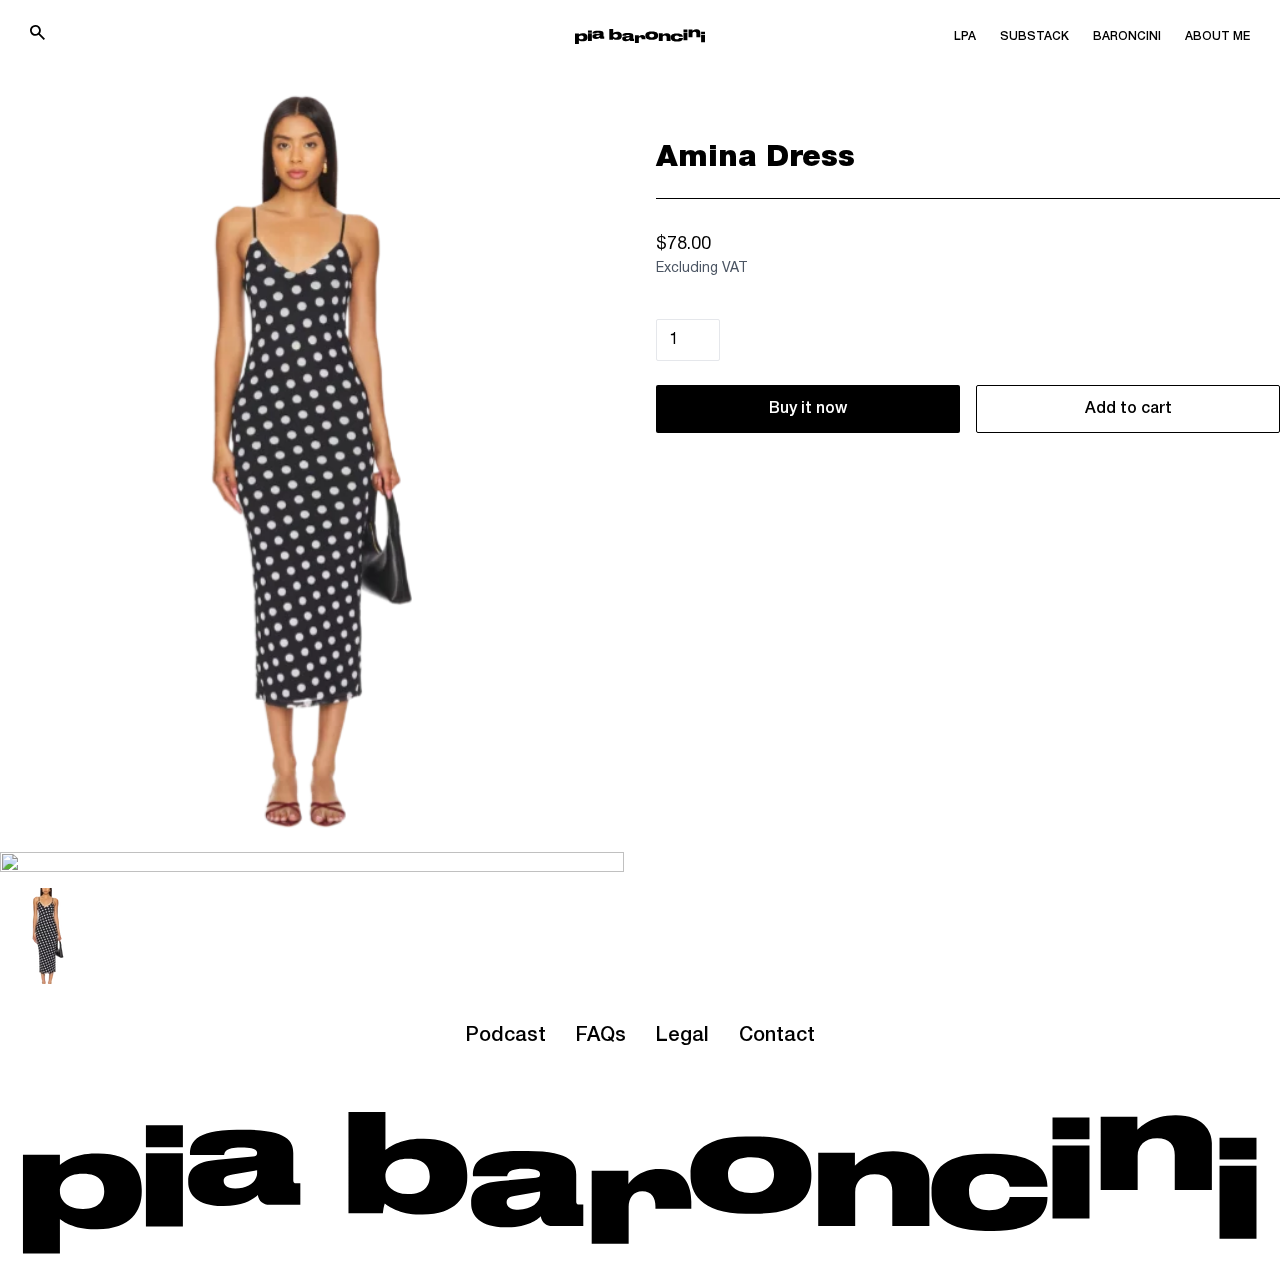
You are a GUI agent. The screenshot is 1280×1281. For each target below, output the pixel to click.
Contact (777, 1036)
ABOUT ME (1217, 36)
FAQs (601, 1036)
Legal (682, 1036)
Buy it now (808, 409)
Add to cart (1128, 409)
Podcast (505, 1036)
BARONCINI (1127, 36)
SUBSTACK (1034, 36)
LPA (965, 36)
